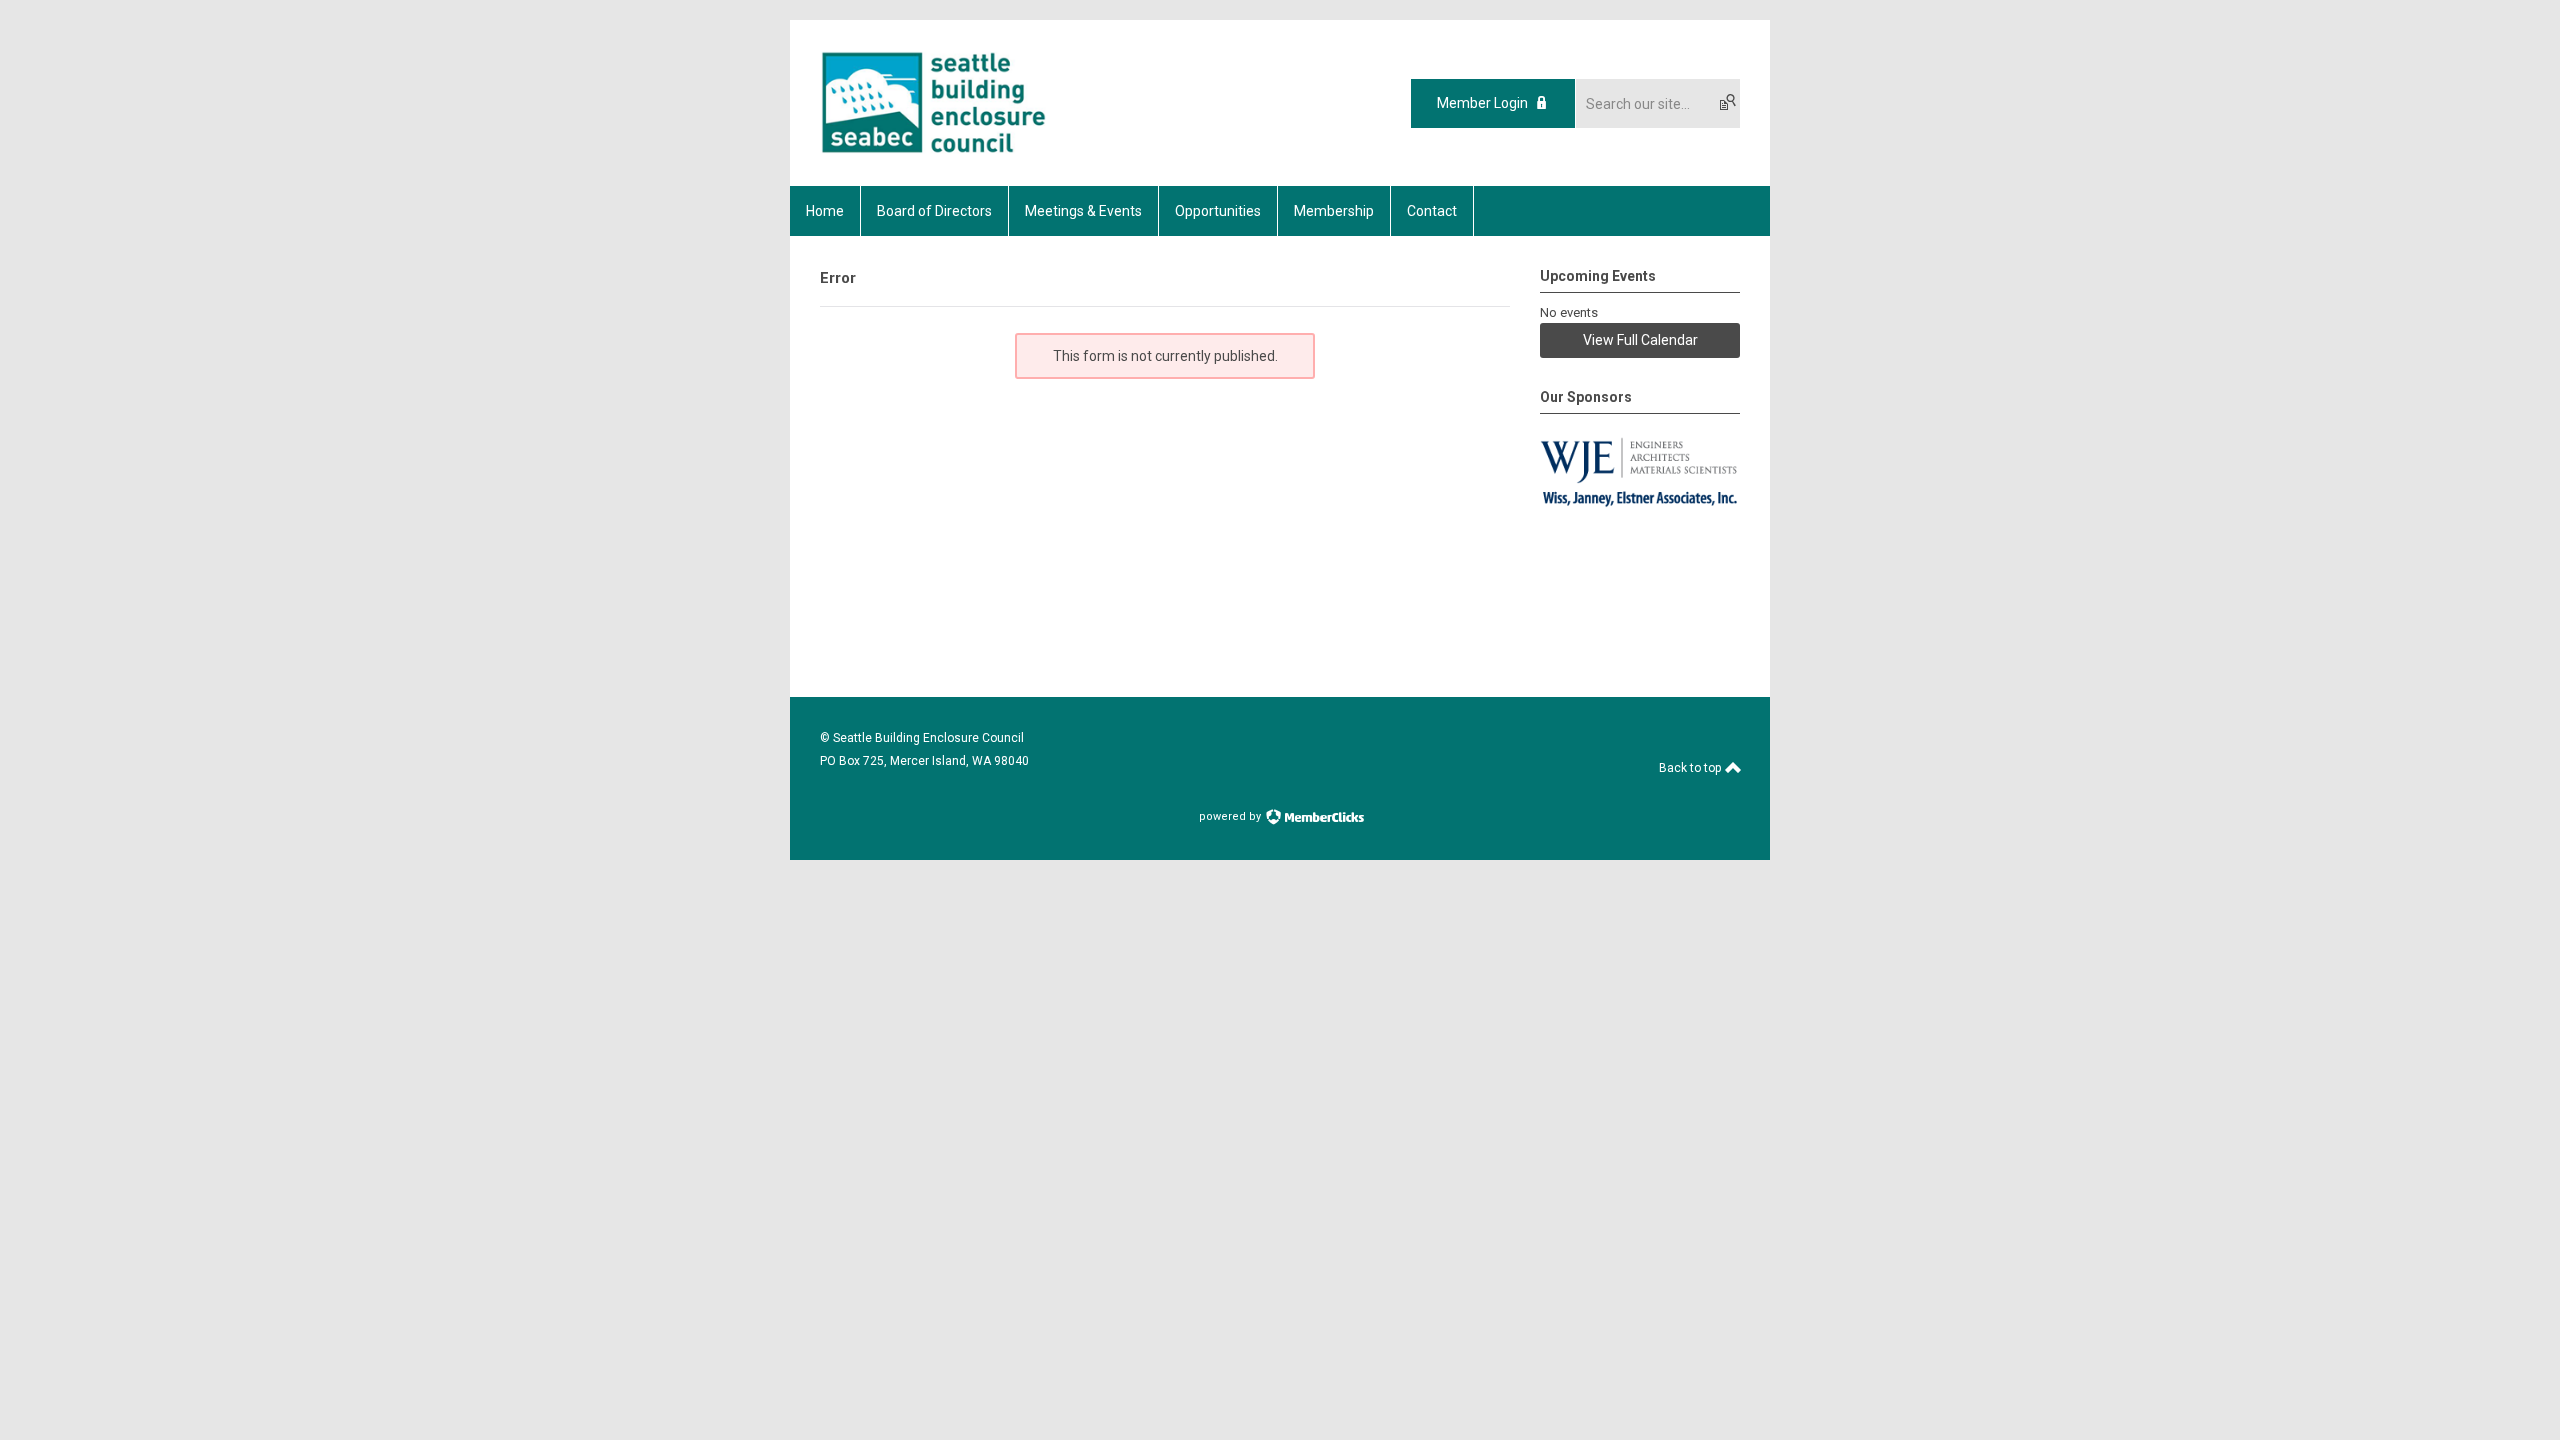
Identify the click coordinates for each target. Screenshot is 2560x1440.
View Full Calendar (1640, 340)
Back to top (1691, 768)
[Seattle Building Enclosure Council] (933, 151)
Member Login (1482, 103)
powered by (1231, 816)
